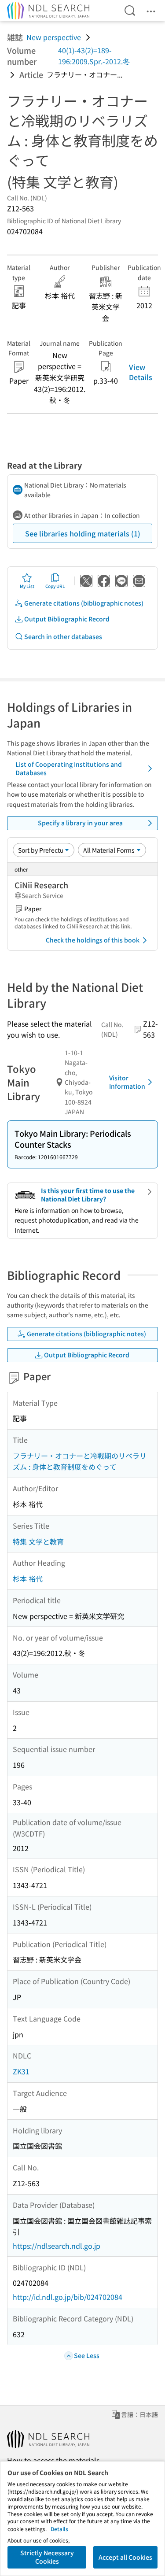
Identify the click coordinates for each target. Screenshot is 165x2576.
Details (59, 2529)
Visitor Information (127, 1082)
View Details (141, 372)
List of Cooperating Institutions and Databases (69, 769)
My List (27, 586)
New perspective (54, 37)
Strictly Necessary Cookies (47, 2557)
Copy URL (55, 586)
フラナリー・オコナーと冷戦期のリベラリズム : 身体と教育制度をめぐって (80, 1461)
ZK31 (21, 2071)
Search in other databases (63, 636)
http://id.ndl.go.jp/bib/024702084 (68, 2297)
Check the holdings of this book (93, 940)
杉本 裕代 (28, 1578)
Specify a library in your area (80, 823)
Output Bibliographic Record (67, 619)
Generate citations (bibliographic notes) (84, 603)
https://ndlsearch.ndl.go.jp (57, 2246)
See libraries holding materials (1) (83, 533)
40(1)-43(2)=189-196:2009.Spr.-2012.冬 (94, 56)
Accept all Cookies (125, 2557)
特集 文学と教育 (38, 1541)
